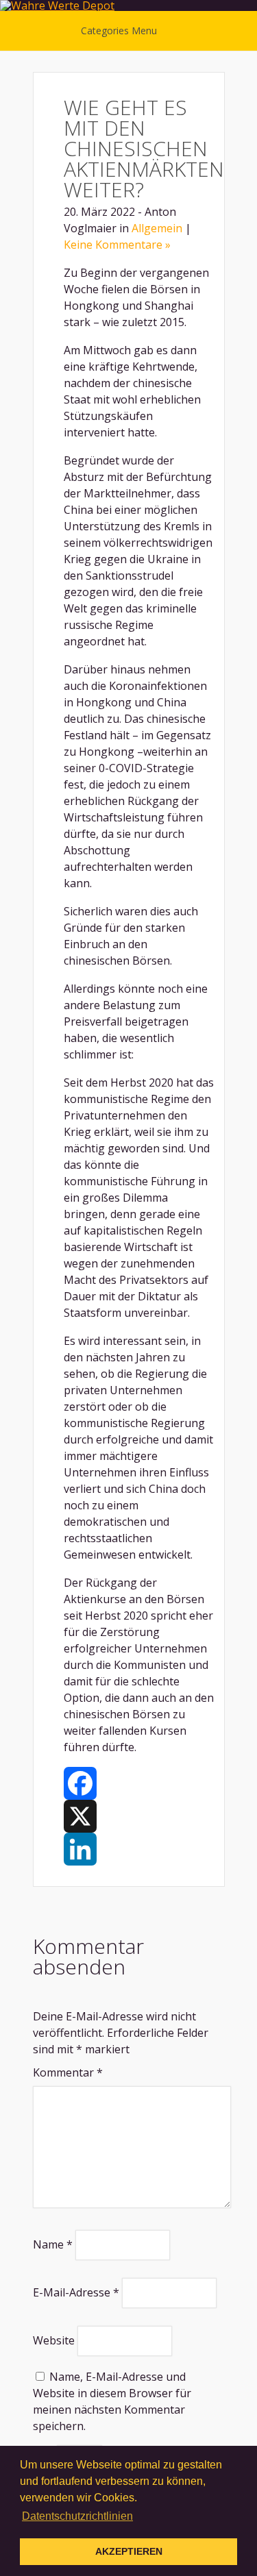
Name (53, 2244)
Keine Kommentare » (117, 245)
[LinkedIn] (139, 1849)
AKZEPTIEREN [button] (129, 2551)
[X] (139, 1816)
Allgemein (157, 228)
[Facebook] (139, 1783)
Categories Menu (119, 30)
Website (54, 2340)
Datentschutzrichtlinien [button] (77, 2516)
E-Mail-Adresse (76, 2292)
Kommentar (68, 2072)
